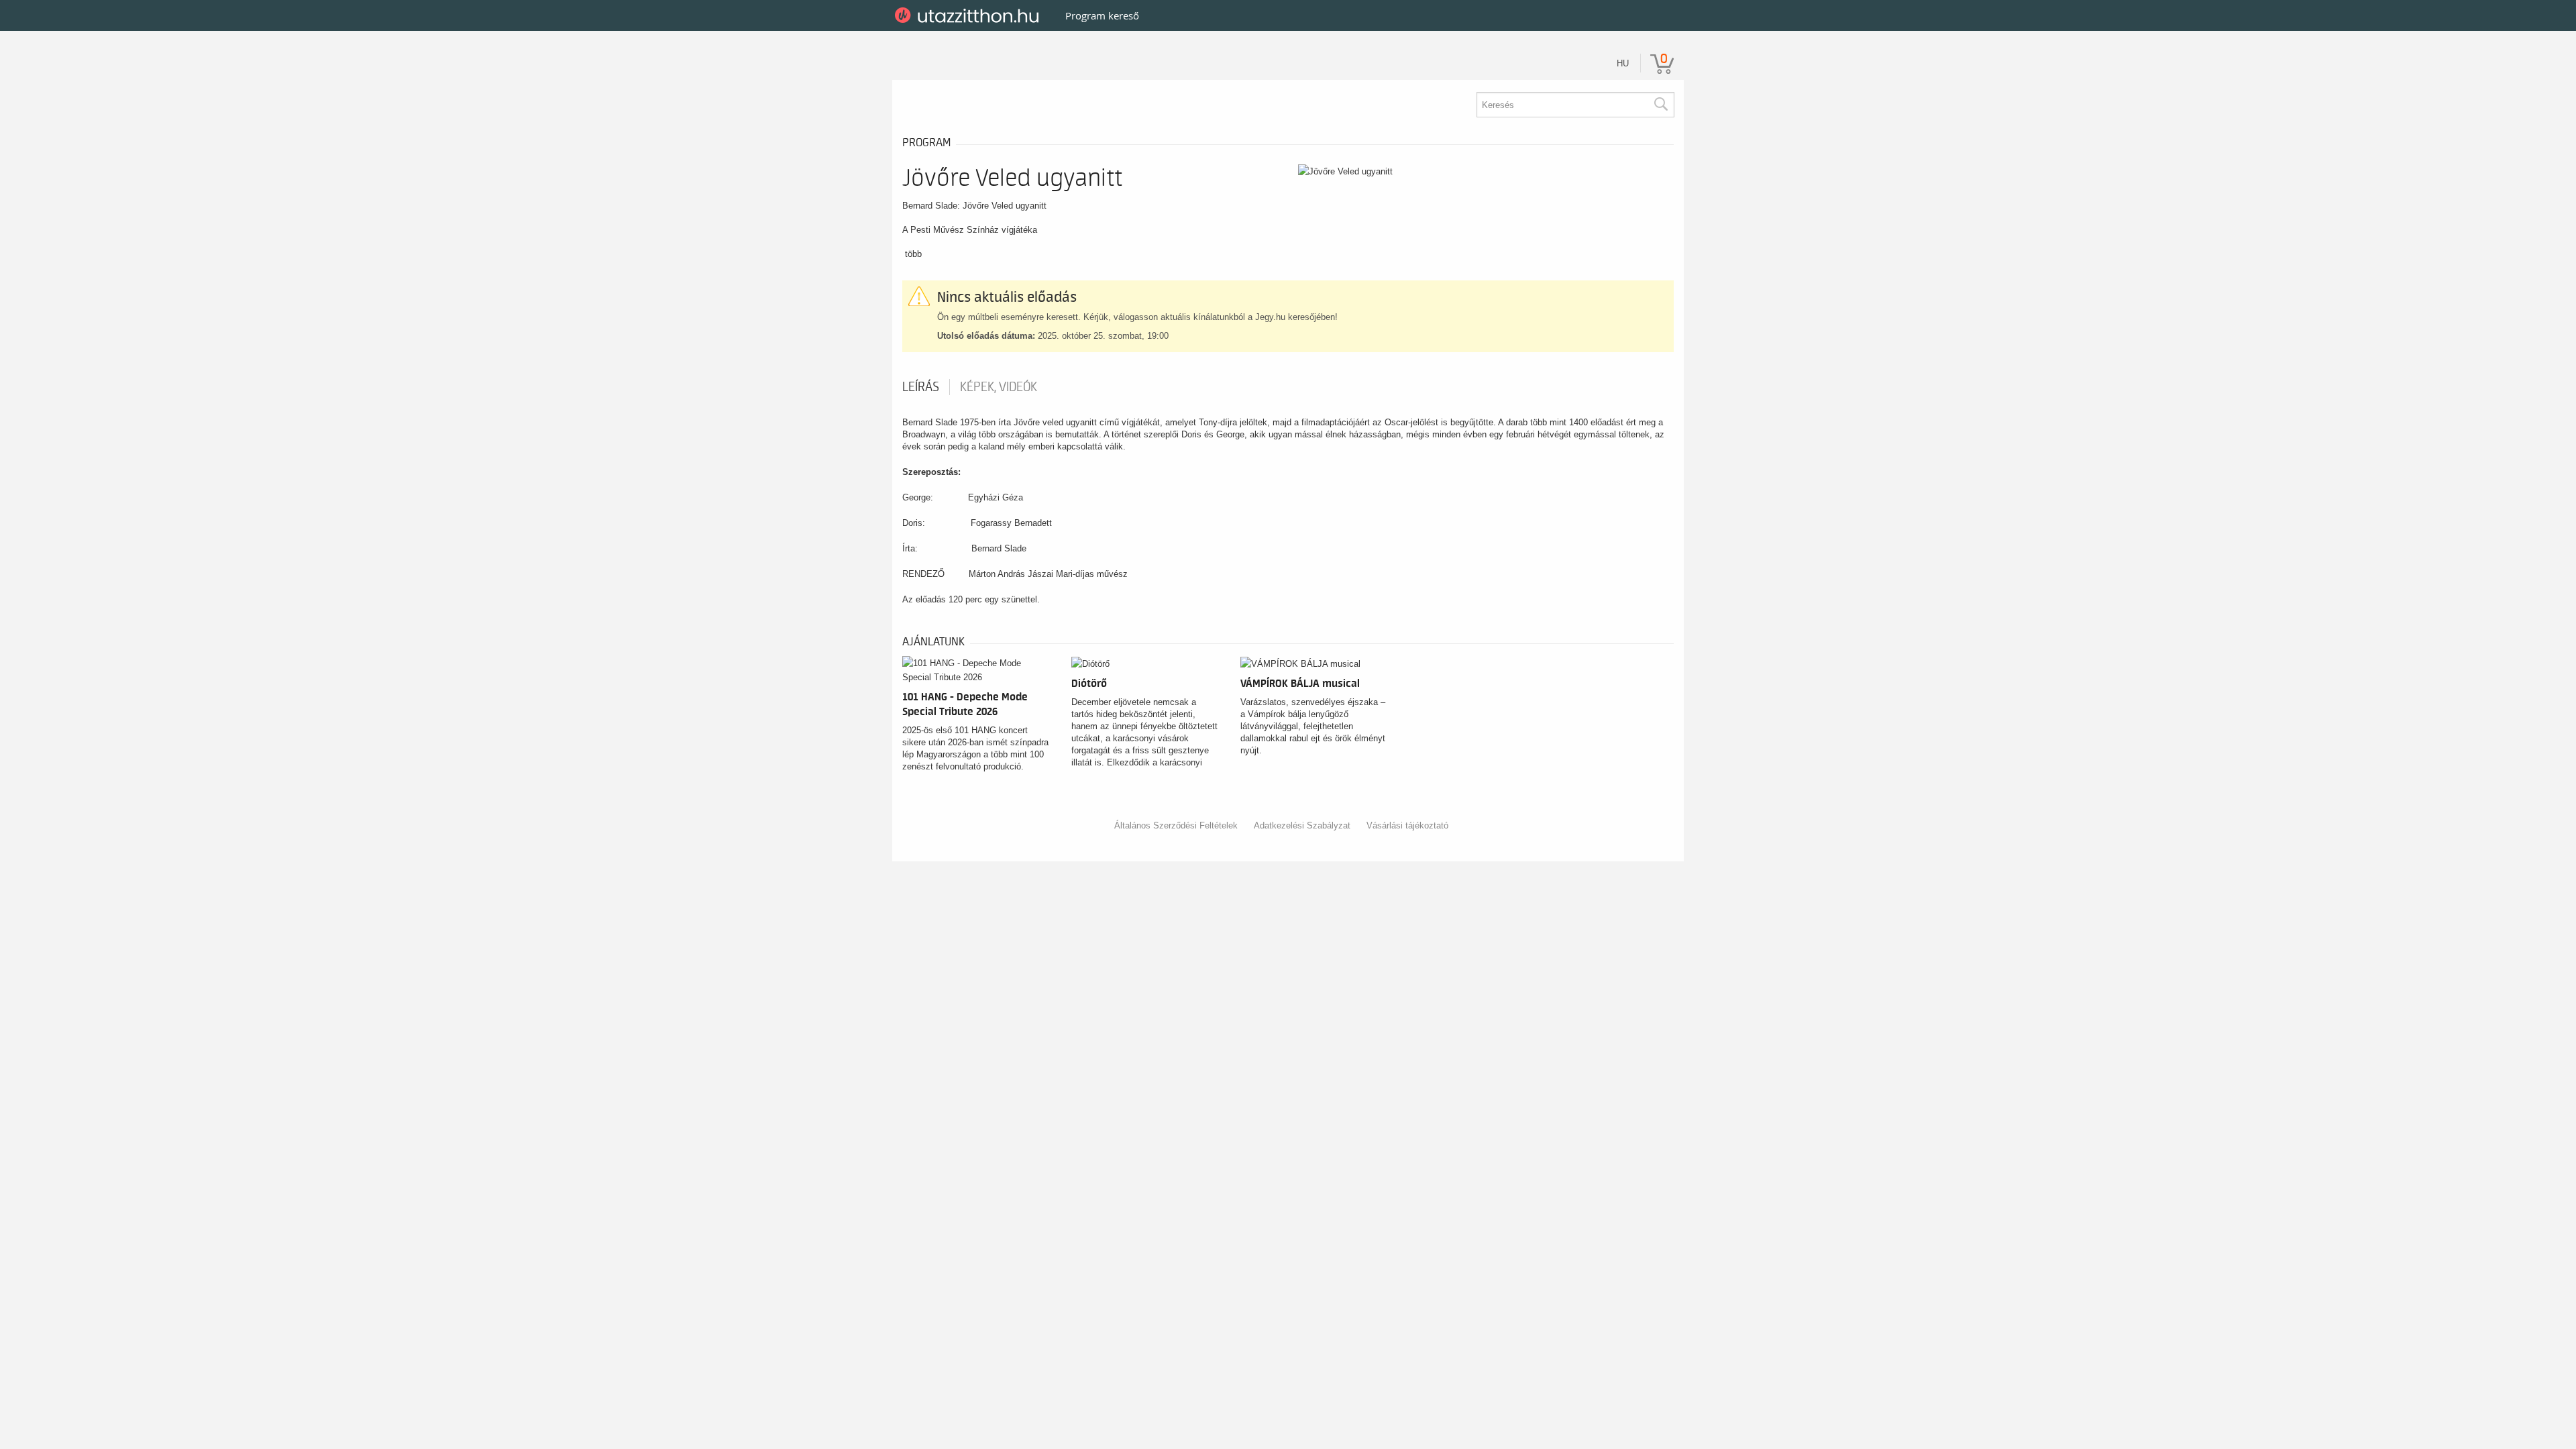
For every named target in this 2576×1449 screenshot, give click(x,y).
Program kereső (1102, 15)
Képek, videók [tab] (999, 387)
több (913, 254)
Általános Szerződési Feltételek (1176, 825)
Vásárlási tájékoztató (1407, 825)
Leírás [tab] (921, 387)
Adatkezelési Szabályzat (1302, 825)
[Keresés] (1660, 105)
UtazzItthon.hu (969, 15)
